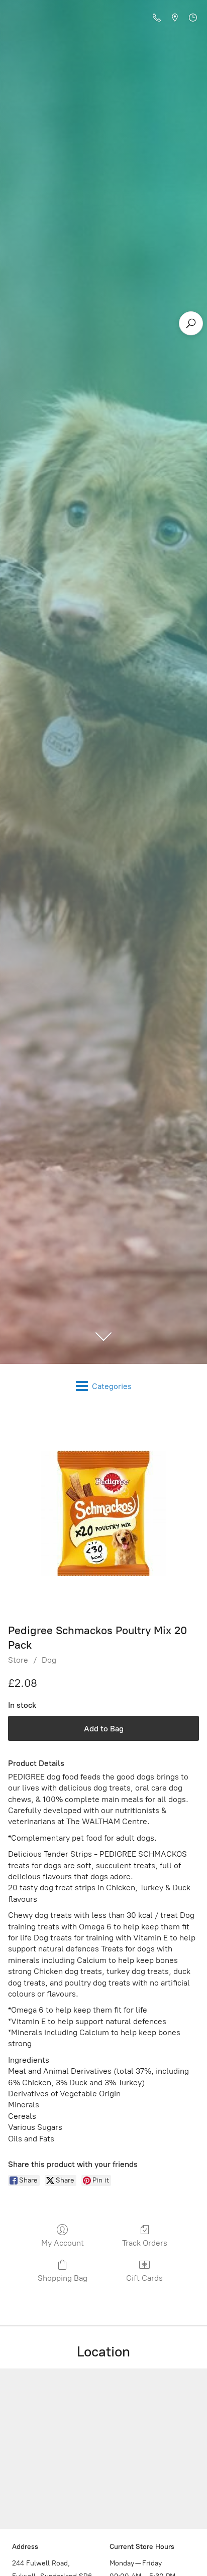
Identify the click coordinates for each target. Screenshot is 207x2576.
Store (18, 1660)
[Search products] (191, 323)
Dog (49, 1660)
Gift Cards (144, 2278)
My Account (63, 2243)
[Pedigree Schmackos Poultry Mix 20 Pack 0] (103, 1513)
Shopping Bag (63, 2278)
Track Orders (145, 2243)
